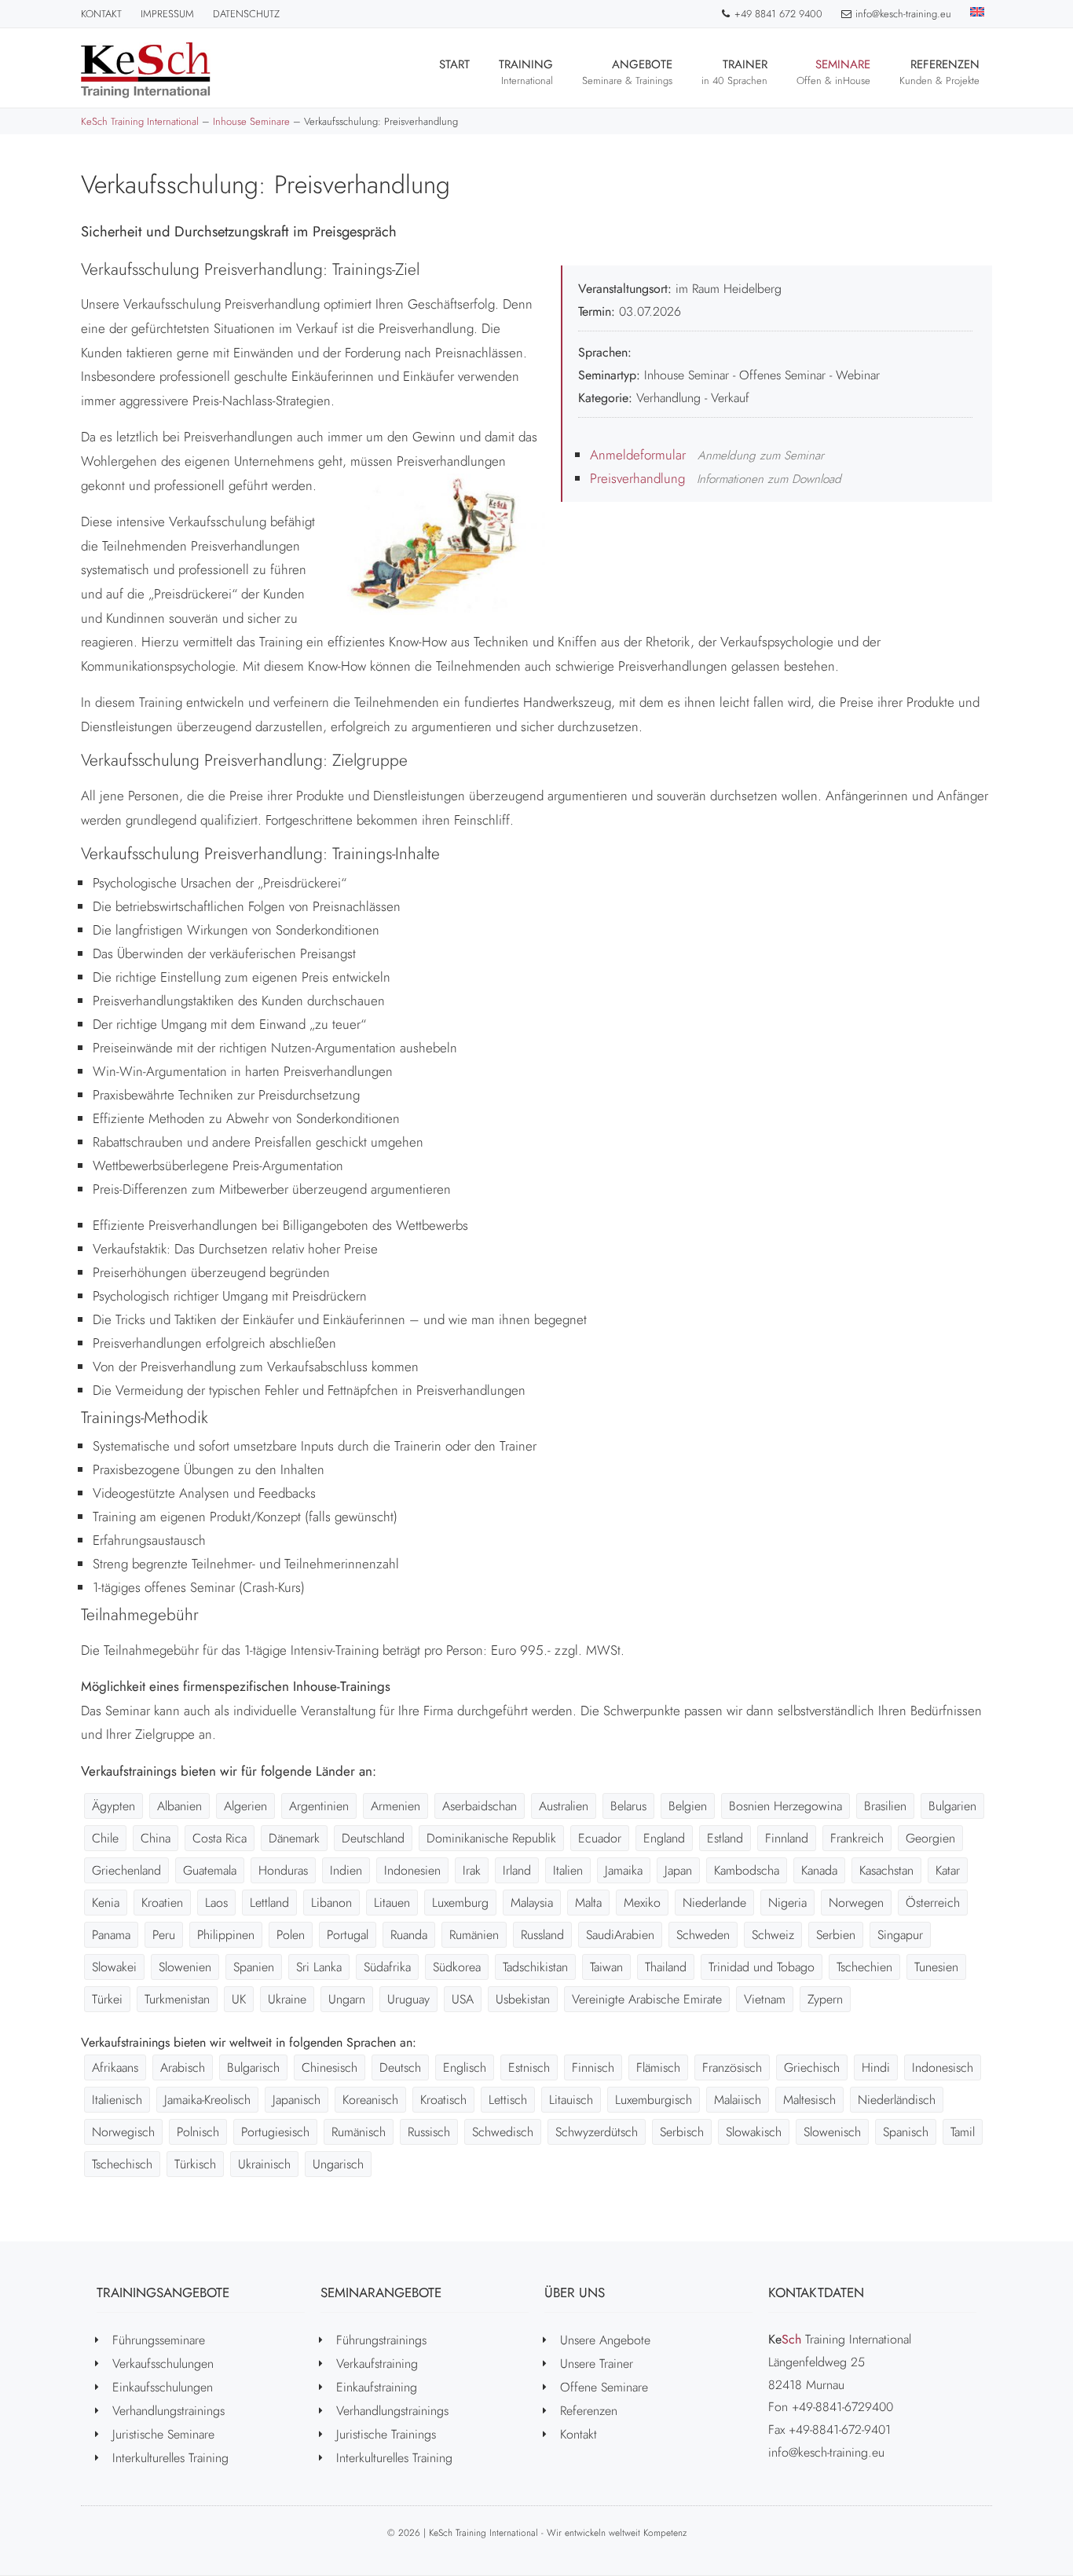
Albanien (179, 1806)
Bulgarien (952, 1806)
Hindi (876, 2067)
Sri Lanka (319, 1967)
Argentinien (319, 1806)
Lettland (269, 1903)
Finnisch (593, 2067)
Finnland (787, 1838)
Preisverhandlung (637, 478)
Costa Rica (220, 1838)
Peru (164, 1935)
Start (454, 64)
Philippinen (226, 1935)
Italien (568, 1870)
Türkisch (195, 2164)
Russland (542, 1935)
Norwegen (856, 1903)
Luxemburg (460, 1903)
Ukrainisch (264, 2164)
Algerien (245, 1806)
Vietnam (765, 1999)
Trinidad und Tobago (762, 1967)
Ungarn (347, 1999)
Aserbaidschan (480, 1806)
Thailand (666, 1967)
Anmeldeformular (638, 455)
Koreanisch (370, 2100)
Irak (472, 1870)
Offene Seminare (604, 2387)
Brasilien (885, 1806)
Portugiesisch (275, 2132)
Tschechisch (122, 2164)
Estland (725, 1838)
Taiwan (606, 1967)
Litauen (392, 1903)
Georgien (930, 1838)
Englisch (465, 2067)
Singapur (900, 1935)
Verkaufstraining (377, 2364)
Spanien (254, 1967)
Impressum (167, 14)
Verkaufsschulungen (163, 2364)
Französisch (732, 2067)
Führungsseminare (159, 2340)
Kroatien (162, 1903)
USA (463, 1999)
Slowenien (185, 1967)
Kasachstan (886, 1870)
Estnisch (529, 2067)
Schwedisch (503, 2132)
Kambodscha (747, 1870)
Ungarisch (338, 2164)
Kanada (819, 1870)
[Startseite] (146, 70)
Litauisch (571, 2100)
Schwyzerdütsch (597, 2132)
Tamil (963, 2132)
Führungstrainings (381, 2340)
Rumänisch (359, 2132)
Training (526, 72)
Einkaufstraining (377, 2387)
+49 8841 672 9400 (778, 14)
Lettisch (508, 2100)
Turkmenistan (177, 1999)
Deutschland (373, 1838)
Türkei (107, 1999)
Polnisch (198, 2132)
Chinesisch (330, 2067)
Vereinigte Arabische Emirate (647, 1999)
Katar (948, 1870)
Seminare (833, 72)
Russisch (429, 2132)
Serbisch (682, 2132)
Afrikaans (115, 2067)
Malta (588, 1903)
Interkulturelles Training (170, 2458)
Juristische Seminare (163, 2434)
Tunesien (936, 1967)
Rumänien (474, 1935)
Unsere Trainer (597, 2364)
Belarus (628, 1806)
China (156, 1838)
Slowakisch (754, 2132)
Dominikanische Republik (491, 1838)
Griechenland (126, 1870)
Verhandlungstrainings (168, 2411)
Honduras (283, 1870)
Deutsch (400, 2067)
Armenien (396, 1806)
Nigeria (787, 1903)
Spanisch (906, 2132)
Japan (678, 1870)
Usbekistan (523, 1999)
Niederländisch (897, 2100)
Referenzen (939, 72)
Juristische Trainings (386, 2434)
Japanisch (297, 2100)
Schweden (703, 1935)
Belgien (688, 1806)
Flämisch (658, 2067)
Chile (105, 1838)
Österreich (933, 1903)
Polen (291, 1935)
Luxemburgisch (654, 2100)
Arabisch (183, 2067)
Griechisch (812, 2067)
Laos (216, 1903)
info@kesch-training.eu (903, 14)
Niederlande (714, 1903)
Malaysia (532, 1903)
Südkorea (457, 1967)
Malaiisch (738, 2100)
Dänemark (294, 1838)
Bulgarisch (253, 2067)
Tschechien (864, 1967)
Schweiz (773, 1935)
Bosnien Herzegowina (786, 1806)
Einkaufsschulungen (163, 2387)
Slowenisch (832, 2132)
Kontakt (101, 14)
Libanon (331, 1903)
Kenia (106, 1903)
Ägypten (114, 1806)
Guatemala (210, 1870)
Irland (517, 1870)
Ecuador (600, 1838)
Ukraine (287, 1999)
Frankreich (857, 1838)
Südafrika (387, 1967)
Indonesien (412, 1870)
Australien (564, 1806)
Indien (346, 1870)
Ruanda (409, 1935)
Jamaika (624, 1870)
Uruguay (408, 1999)
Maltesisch (809, 2100)
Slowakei (114, 1967)
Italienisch (117, 2100)
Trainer (734, 72)
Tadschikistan (535, 1967)
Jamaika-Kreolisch (207, 2100)
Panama (111, 1935)
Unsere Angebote (605, 2340)
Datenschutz (246, 14)
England (664, 1838)
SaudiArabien (620, 1935)
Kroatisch (443, 2100)
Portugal (348, 1935)
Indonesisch (943, 2067)
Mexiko (642, 1903)
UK (239, 1999)
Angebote (627, 72)
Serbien (836, 1935)
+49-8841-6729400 (842, 2407)
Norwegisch (123, 2132)
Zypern (825, 1999)
